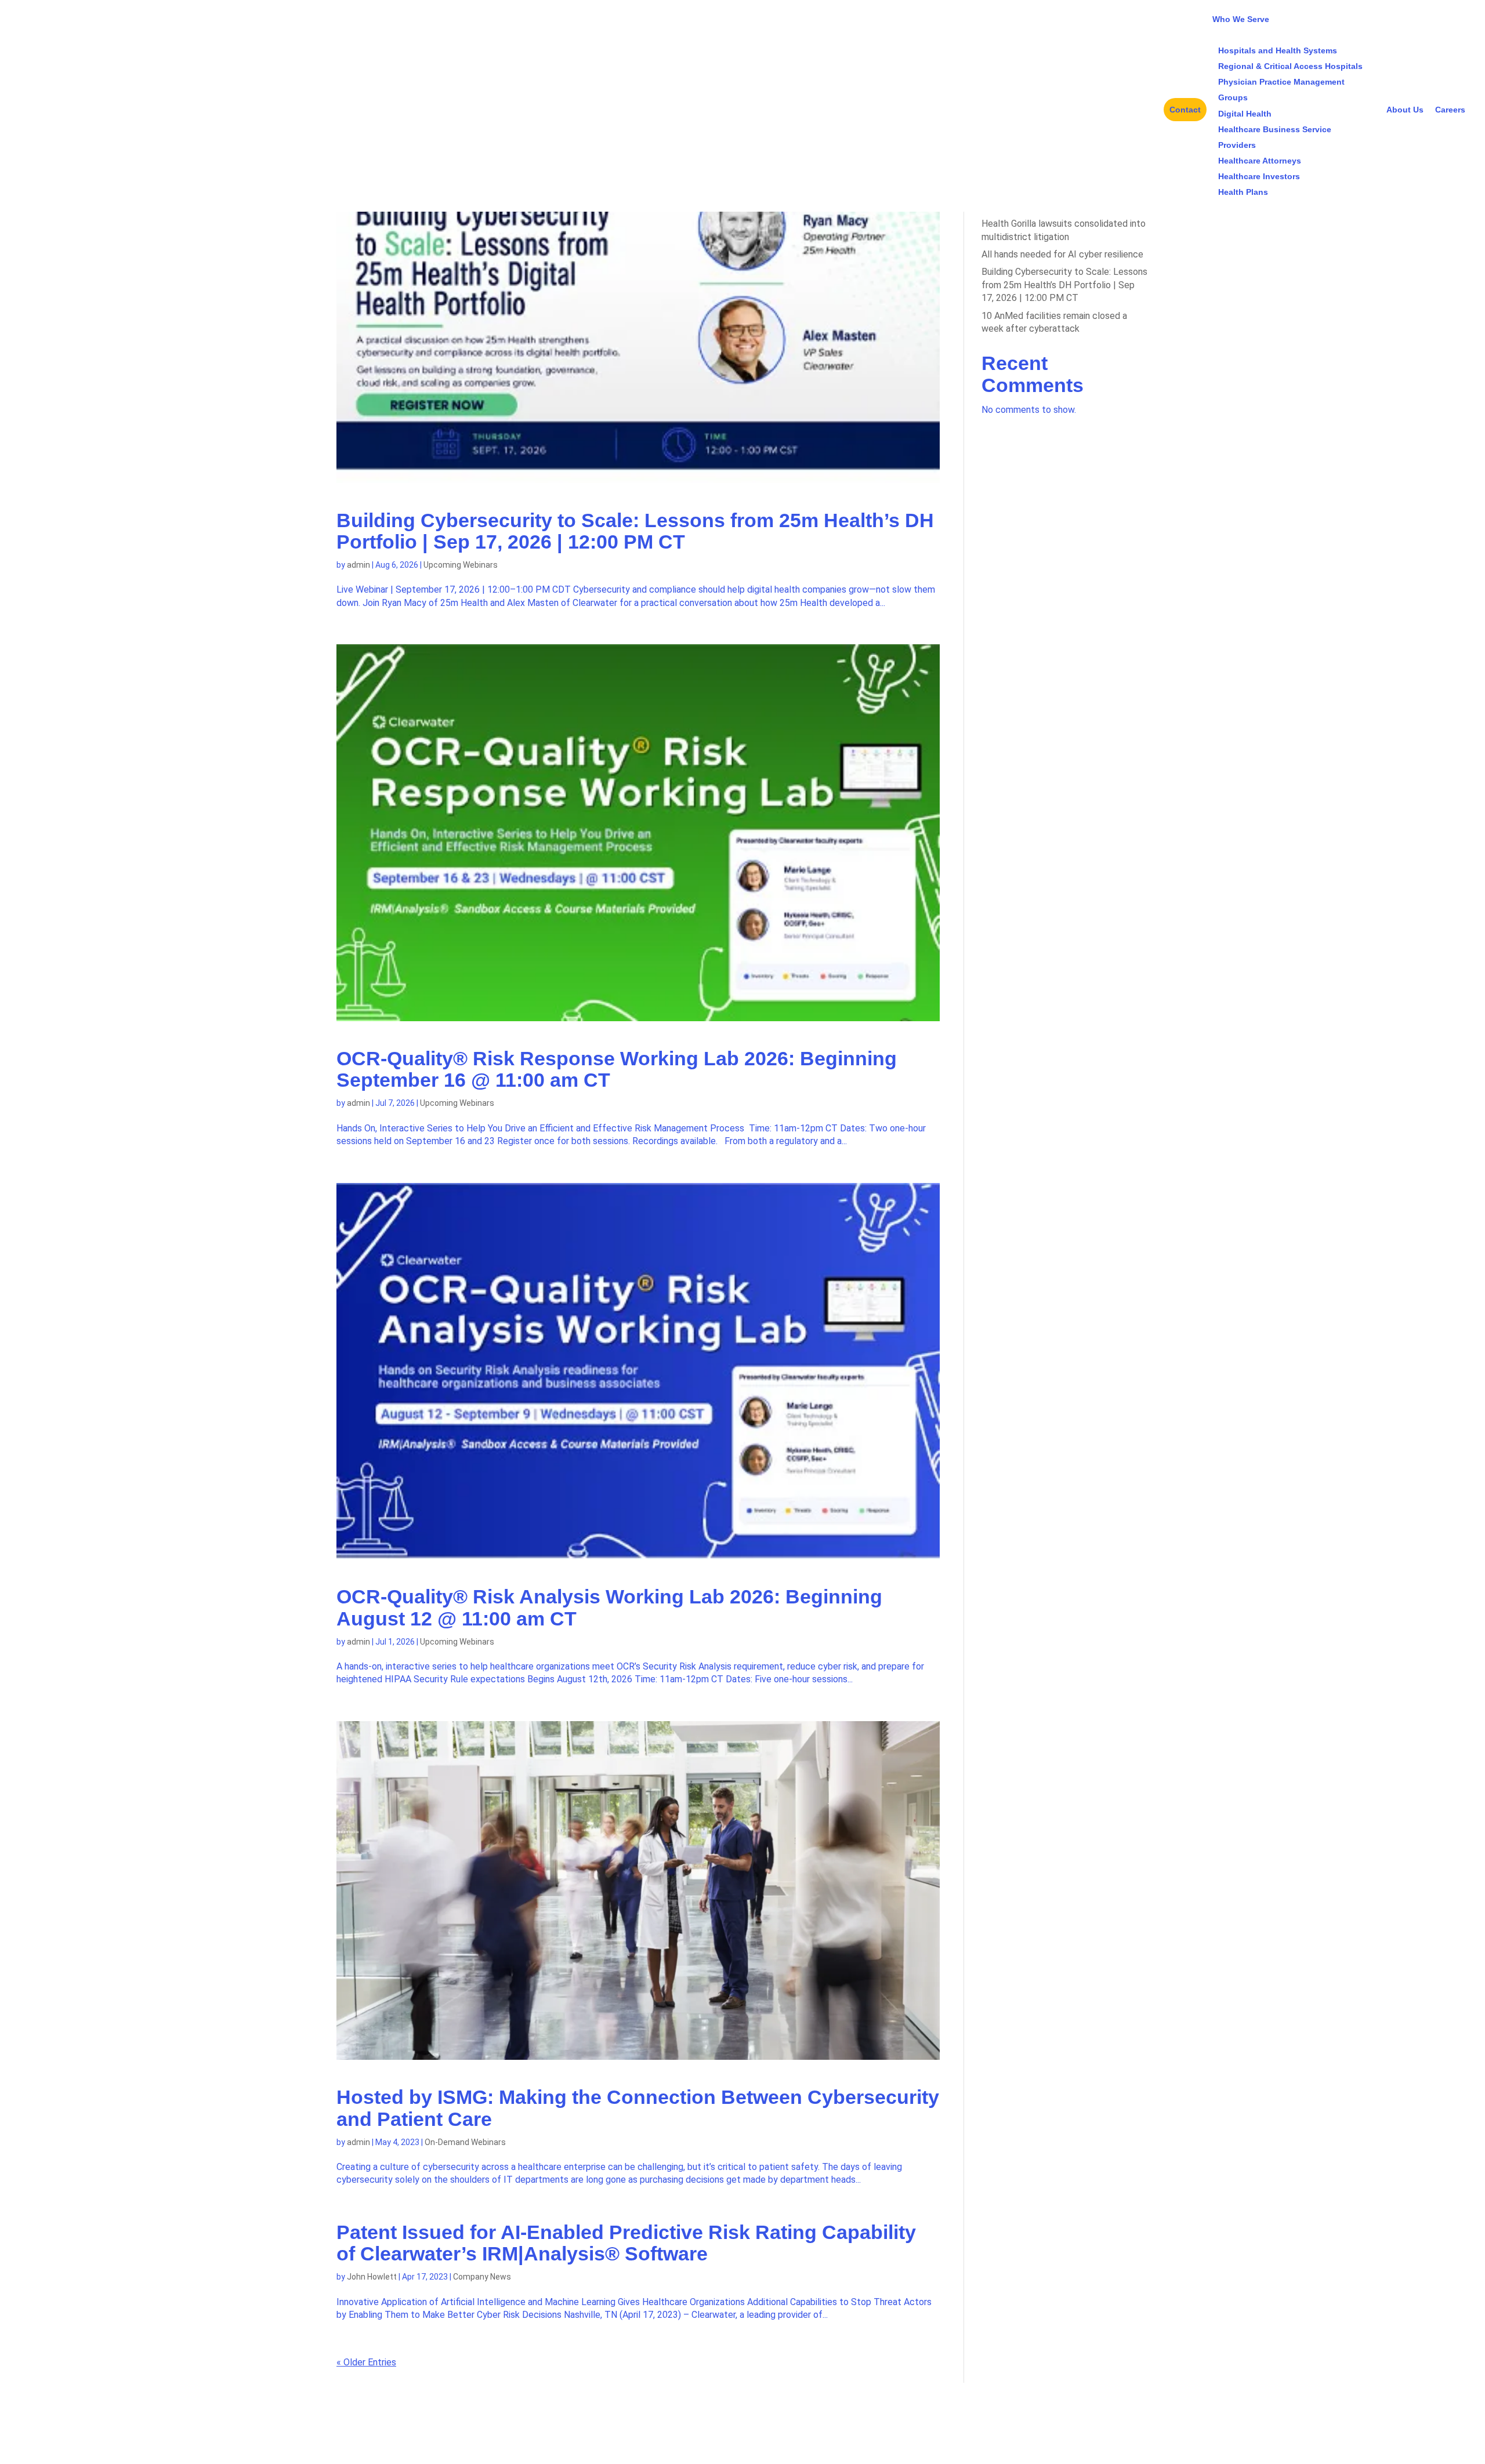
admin (358, 565)
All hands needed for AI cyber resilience (1062, 254)
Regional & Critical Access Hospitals (1290, 66)
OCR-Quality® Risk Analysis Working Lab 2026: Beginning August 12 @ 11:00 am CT (609, 1607)
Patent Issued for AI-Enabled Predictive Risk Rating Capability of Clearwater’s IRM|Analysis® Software (626, 2243)
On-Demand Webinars (465, 2142)
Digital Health (1245, 114)
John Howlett (372, 2277)
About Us (1405, 110)
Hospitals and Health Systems (1278, 50)
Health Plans (1243, 192)
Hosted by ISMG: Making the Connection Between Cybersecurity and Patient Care (638, 2108)
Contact (1185, 110)
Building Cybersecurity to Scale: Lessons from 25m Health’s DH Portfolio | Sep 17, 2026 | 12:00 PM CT (635, 531)
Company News (482, 2277)
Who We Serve (1241, 19)
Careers (1450, 110)
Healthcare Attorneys (1260, 161)
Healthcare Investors (1259, 176)
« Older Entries (366, 2362)
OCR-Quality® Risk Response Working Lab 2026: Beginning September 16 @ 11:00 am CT (617, 1069)
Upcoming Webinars (461, 565)
